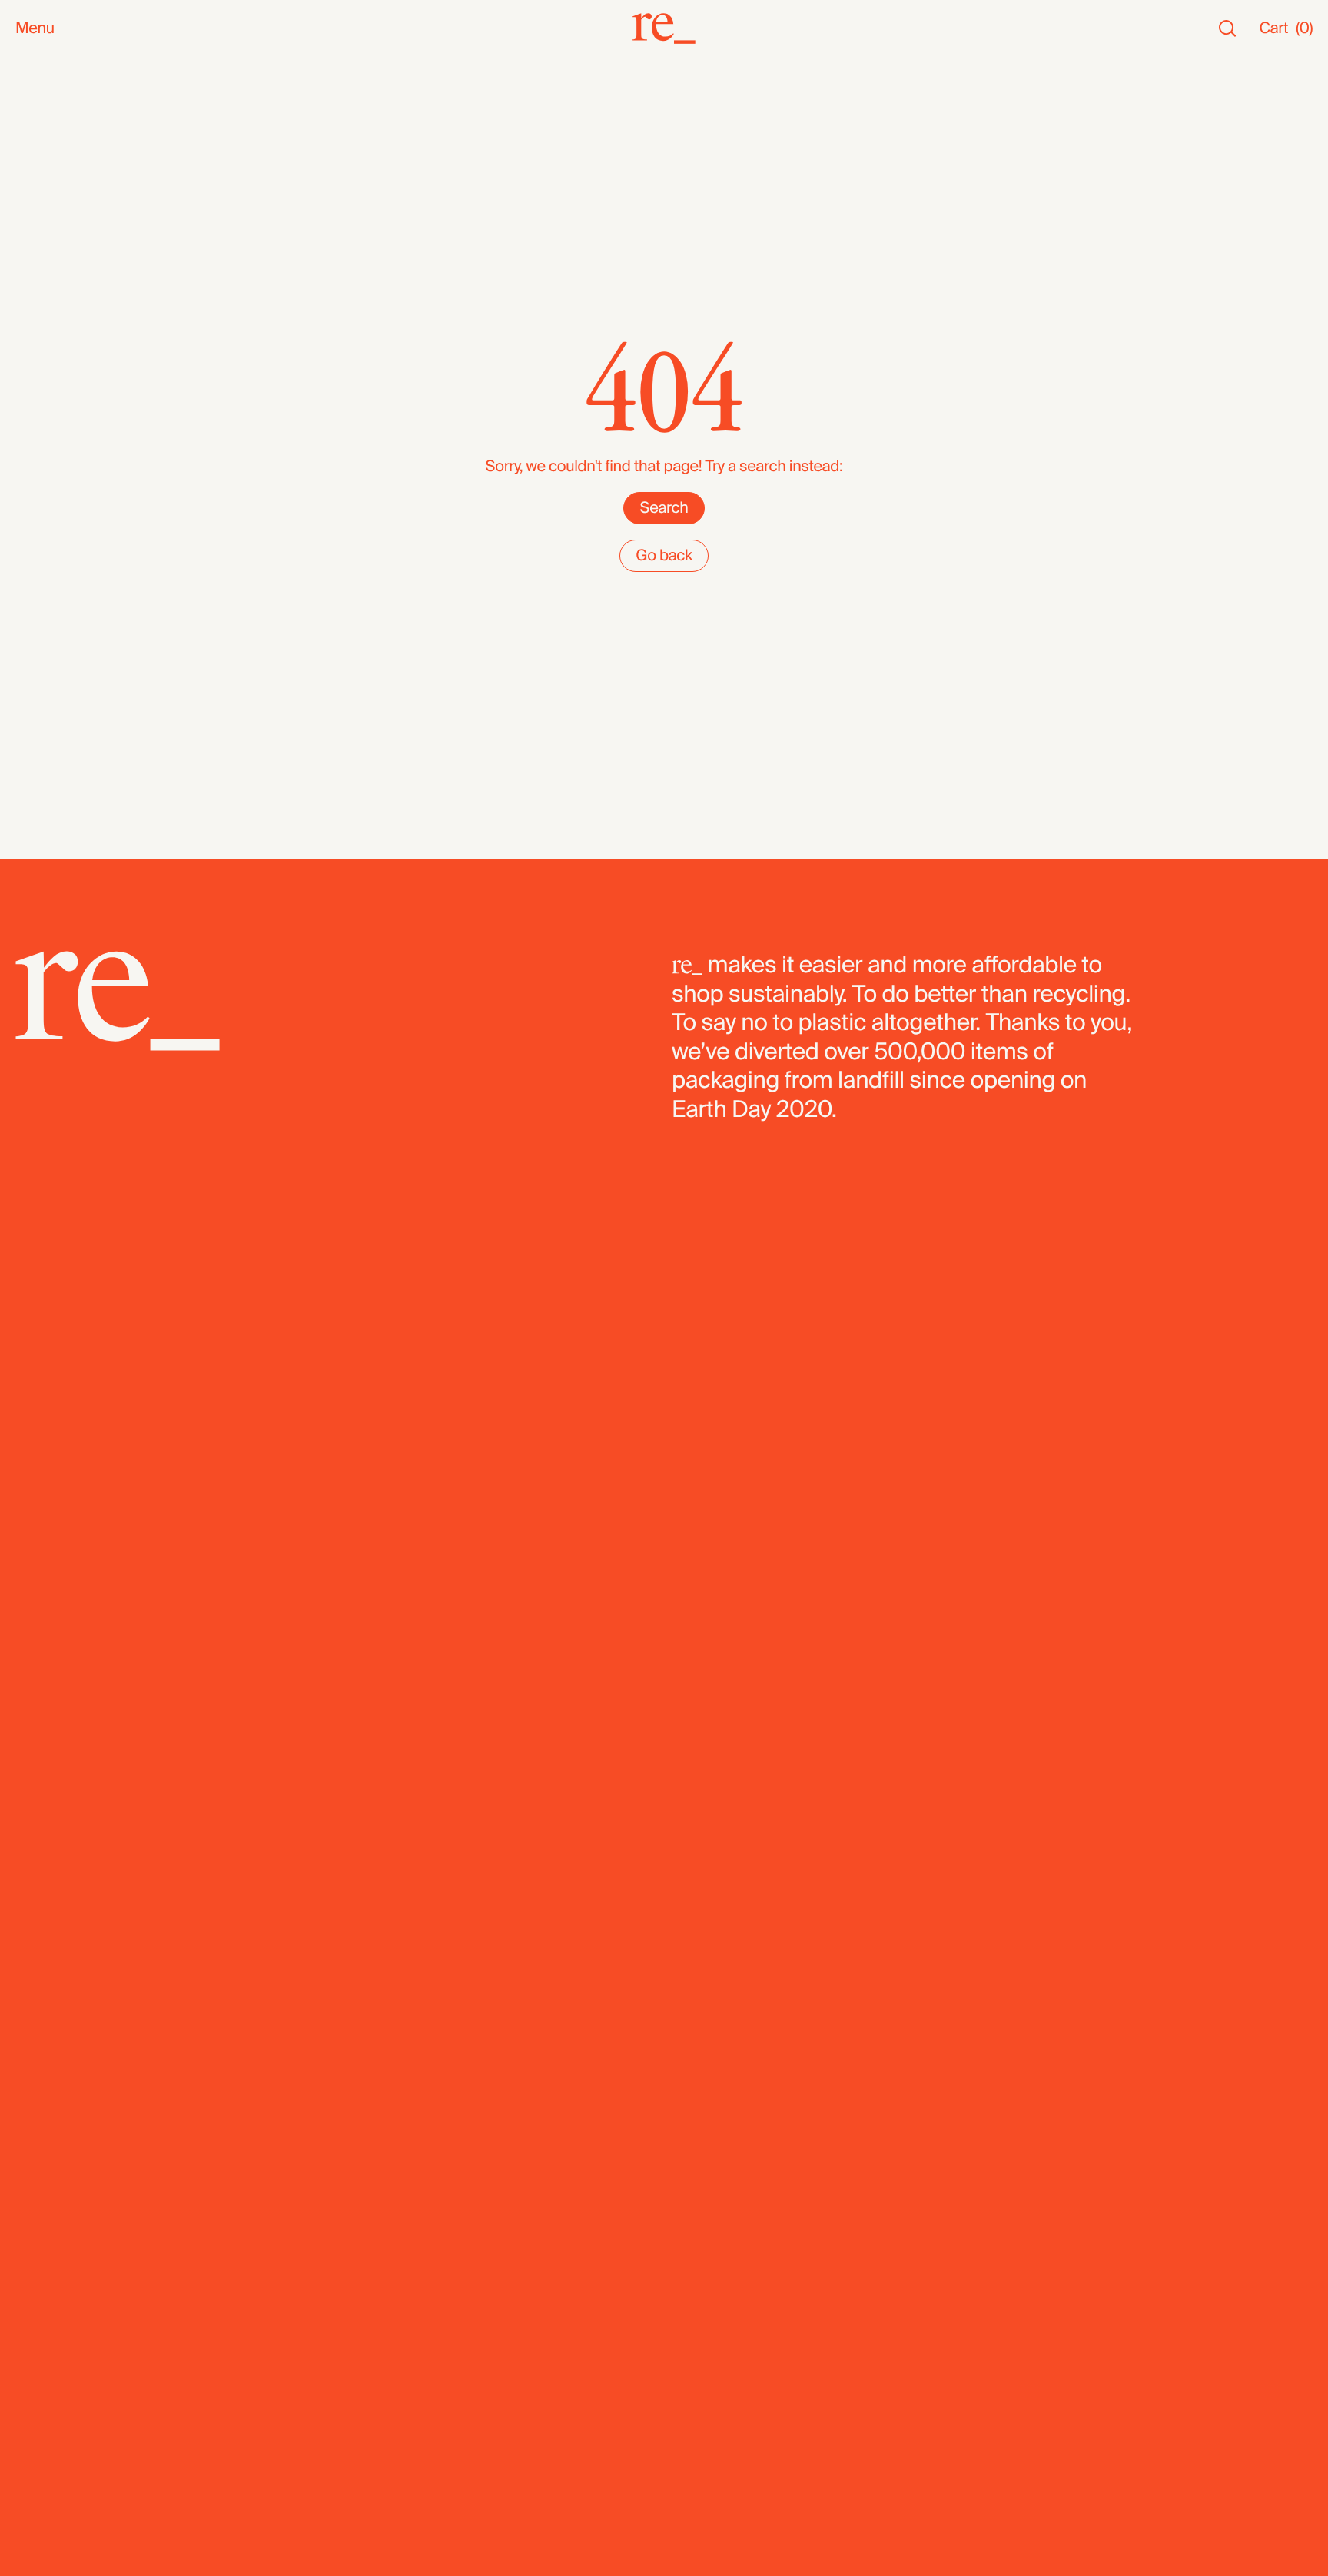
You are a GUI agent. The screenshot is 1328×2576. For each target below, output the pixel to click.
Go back (664, 556)
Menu (35, 29)
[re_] (664, 28)
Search (664, 508)
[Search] (1227, 29)
